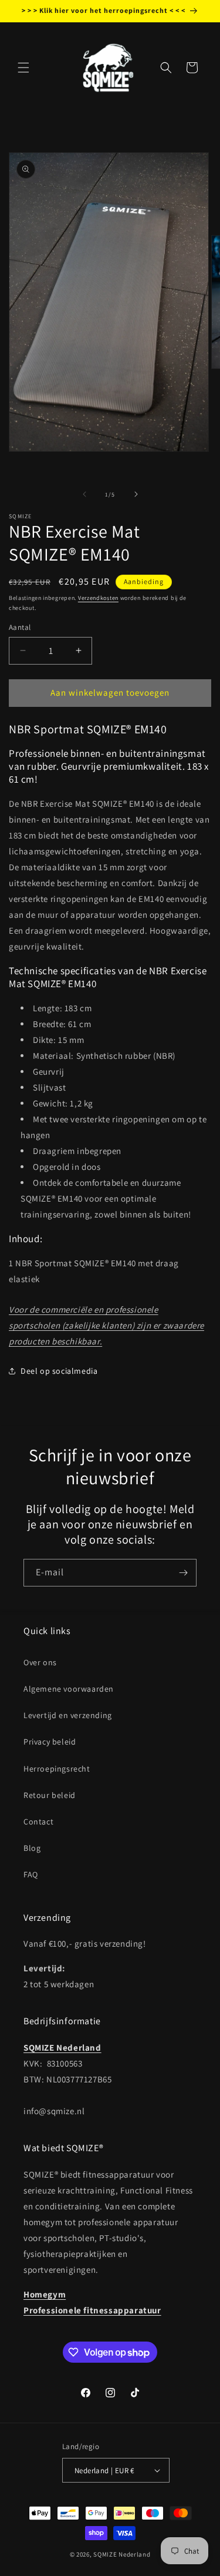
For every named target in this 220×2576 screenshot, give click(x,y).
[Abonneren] (183, 1573)
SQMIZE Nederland (122, 2554)
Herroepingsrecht (57, 1769)
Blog (32, 1848)
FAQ (31, 1874)
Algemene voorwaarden (69, 1689)
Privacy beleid (50, 1742)
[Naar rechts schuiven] (136, 494)
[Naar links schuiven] (84, 494)
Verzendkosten (98, 598)
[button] (23, 68)
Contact (38, 1822)
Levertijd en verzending (68, 1715)
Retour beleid (50, 1795)
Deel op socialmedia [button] (59, 1371)
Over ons (40, 1662)
